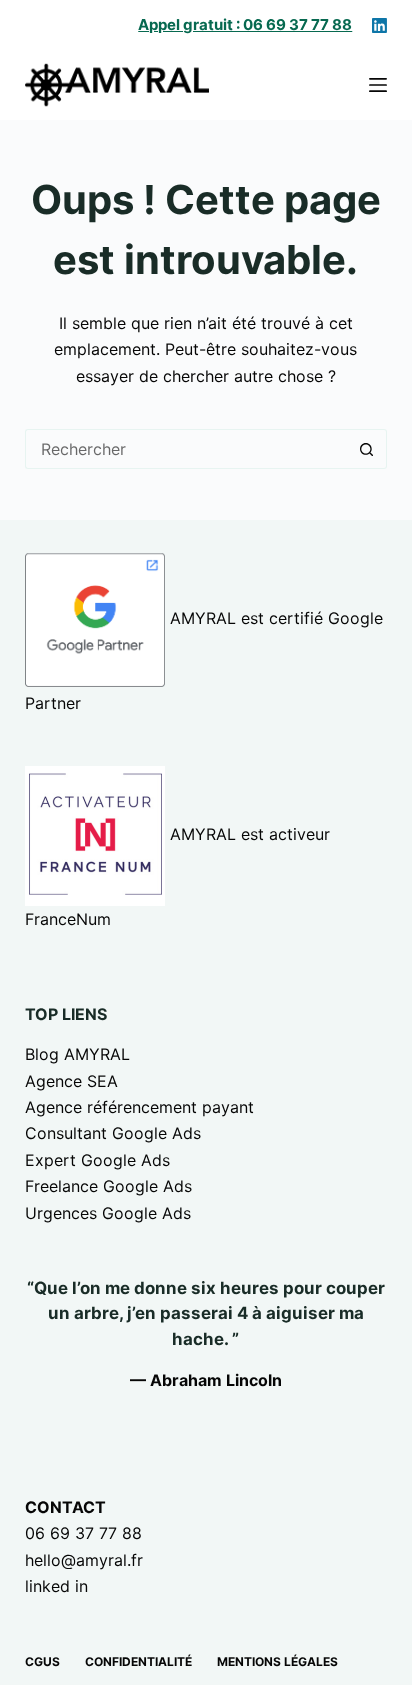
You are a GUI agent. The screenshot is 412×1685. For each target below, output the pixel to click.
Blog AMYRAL (77, 1054)
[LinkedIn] (379, 25)
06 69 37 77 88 (83, 1533)
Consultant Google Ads (113, 1133)
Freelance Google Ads (108, 1186)
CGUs (42, 1661)
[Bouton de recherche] (367, 449)
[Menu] (378, 85)
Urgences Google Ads (108, 1213)
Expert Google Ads (97, 1160)
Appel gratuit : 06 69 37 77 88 (245, 24)
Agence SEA (71, 1081)
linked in (56, 1586)
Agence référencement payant (139, 1107)
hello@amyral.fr (84, 1560)
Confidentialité (138, 1661)
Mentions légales (277, 1661)
